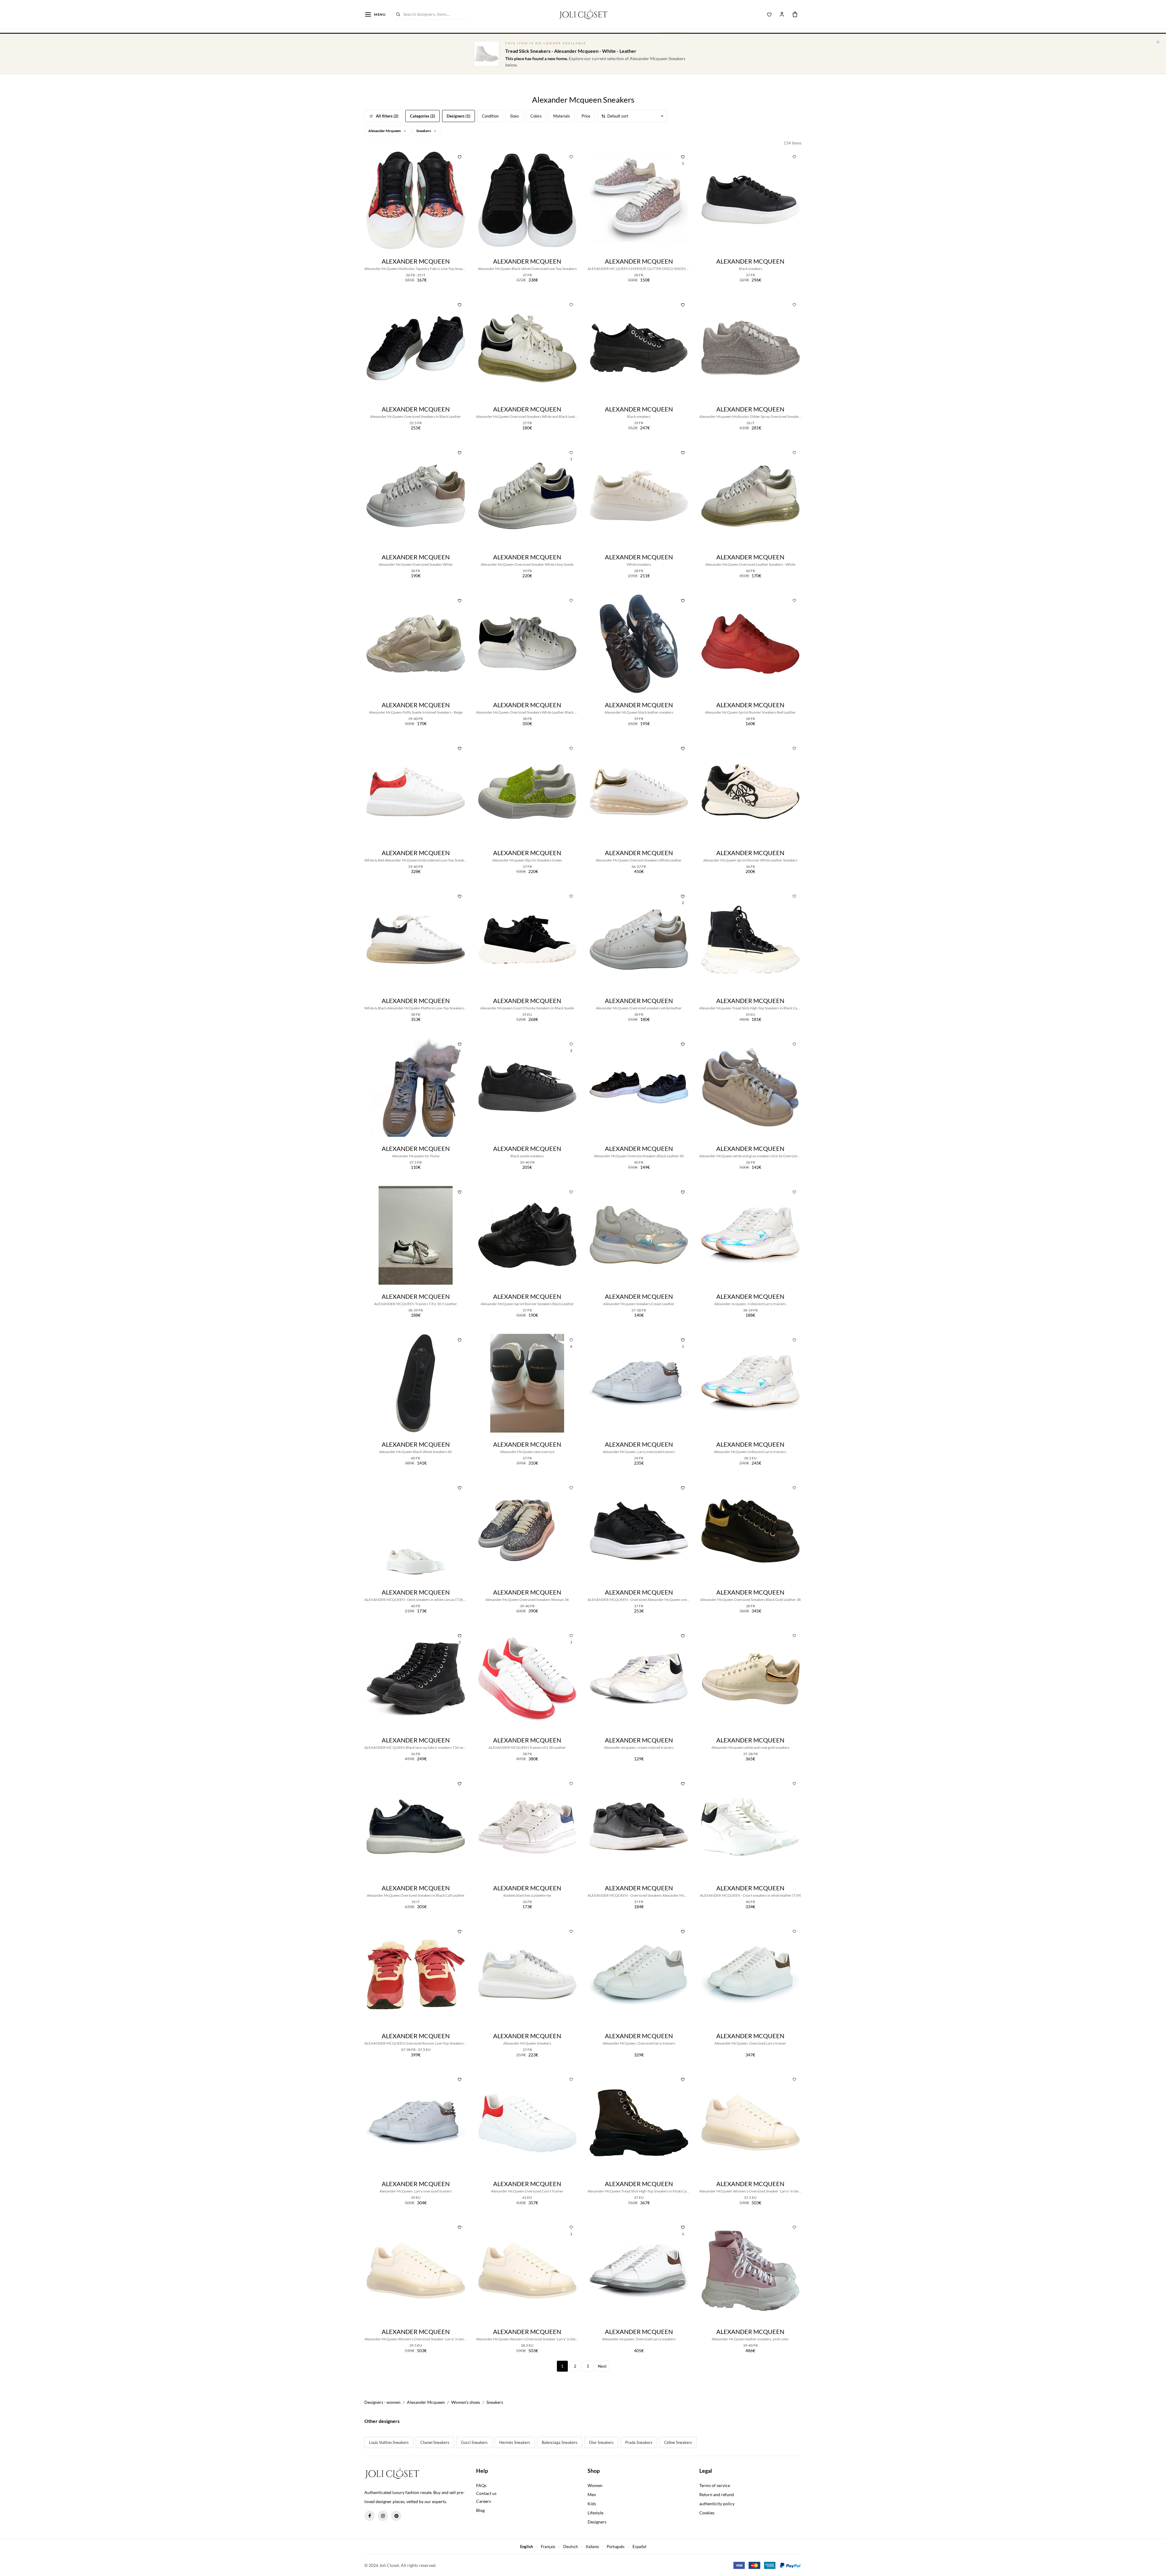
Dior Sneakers (601, 2442)
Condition (490, 116)
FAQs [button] (481, 2485)
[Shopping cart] (795, 14)
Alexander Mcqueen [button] (385, 131)
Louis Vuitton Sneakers (389, 2442)
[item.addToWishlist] (460, 156)
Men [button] (592, 2494)
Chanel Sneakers (435, 2442)
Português (616, 2547)
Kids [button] (592, 2504)
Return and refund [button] (717, 2494)
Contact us (486, 2493)
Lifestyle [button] (595, 2513)
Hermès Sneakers (515, 2442)
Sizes (515, 116)
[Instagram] (383, 2516)
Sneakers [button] (424, 131)
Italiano (592, 2547)
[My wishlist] (769, 14)
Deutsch (571, 2547)
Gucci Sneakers (474, 2442)
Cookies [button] (707, 2513)
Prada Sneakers (639, 2442)
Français (548, 2547)
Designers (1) (459, 116)
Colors (536, 116)
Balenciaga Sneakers (560, 2442)
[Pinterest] (396, 2516)
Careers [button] (484, 2501)
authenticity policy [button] (717, 2504)
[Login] (782, 14)
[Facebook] (370, 2516)
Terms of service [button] (715, 2485)
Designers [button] (597, 2522)
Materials (562, 116)
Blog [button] (480, 2510)
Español (639, 2547)
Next (602, 2366)
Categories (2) (423, 116)
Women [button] (595, 2485)
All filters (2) (387, 116)
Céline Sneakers (678, 2442)
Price (586, 116)
